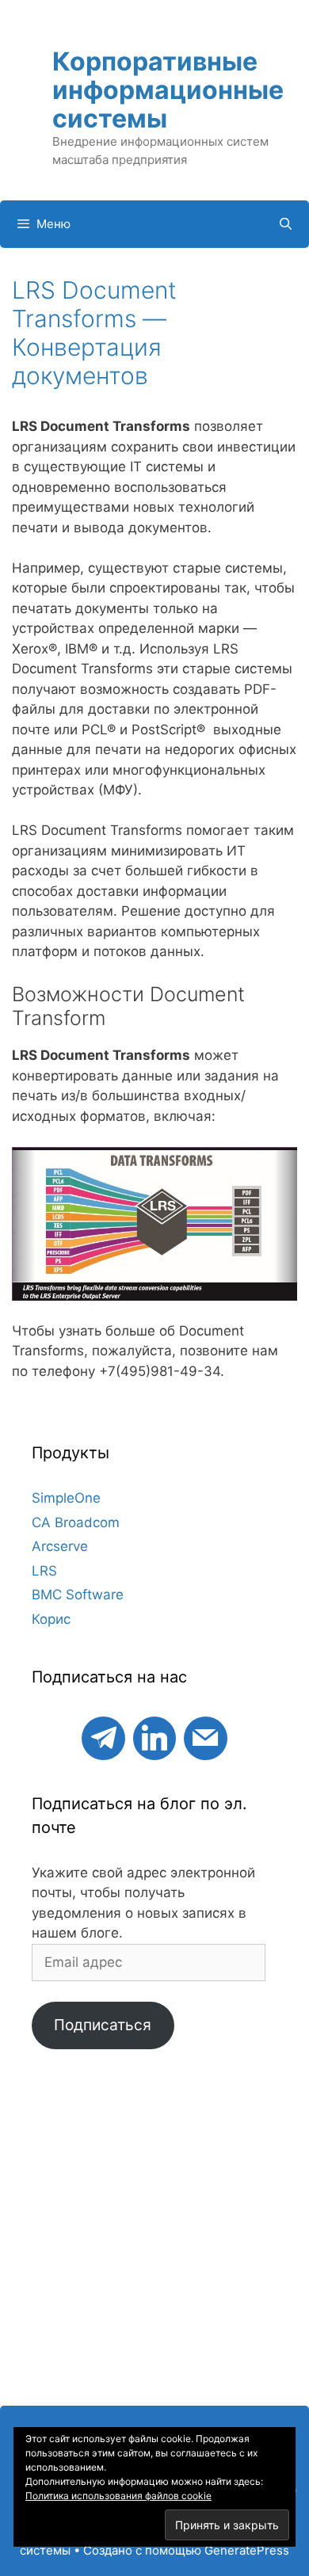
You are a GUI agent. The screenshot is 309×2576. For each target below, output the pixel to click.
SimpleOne (66, 1498)
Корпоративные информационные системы (168, 90)
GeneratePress (247, 2550)
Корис (51, 1619)
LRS (44, 1571)
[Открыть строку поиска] (286, 224)
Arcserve (60, 1546)
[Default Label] (103, 1736)
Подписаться (103, 2025)
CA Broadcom (76, 1522)
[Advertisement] (154, 2235)
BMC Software (78, 1595)
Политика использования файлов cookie (118, 2496)
